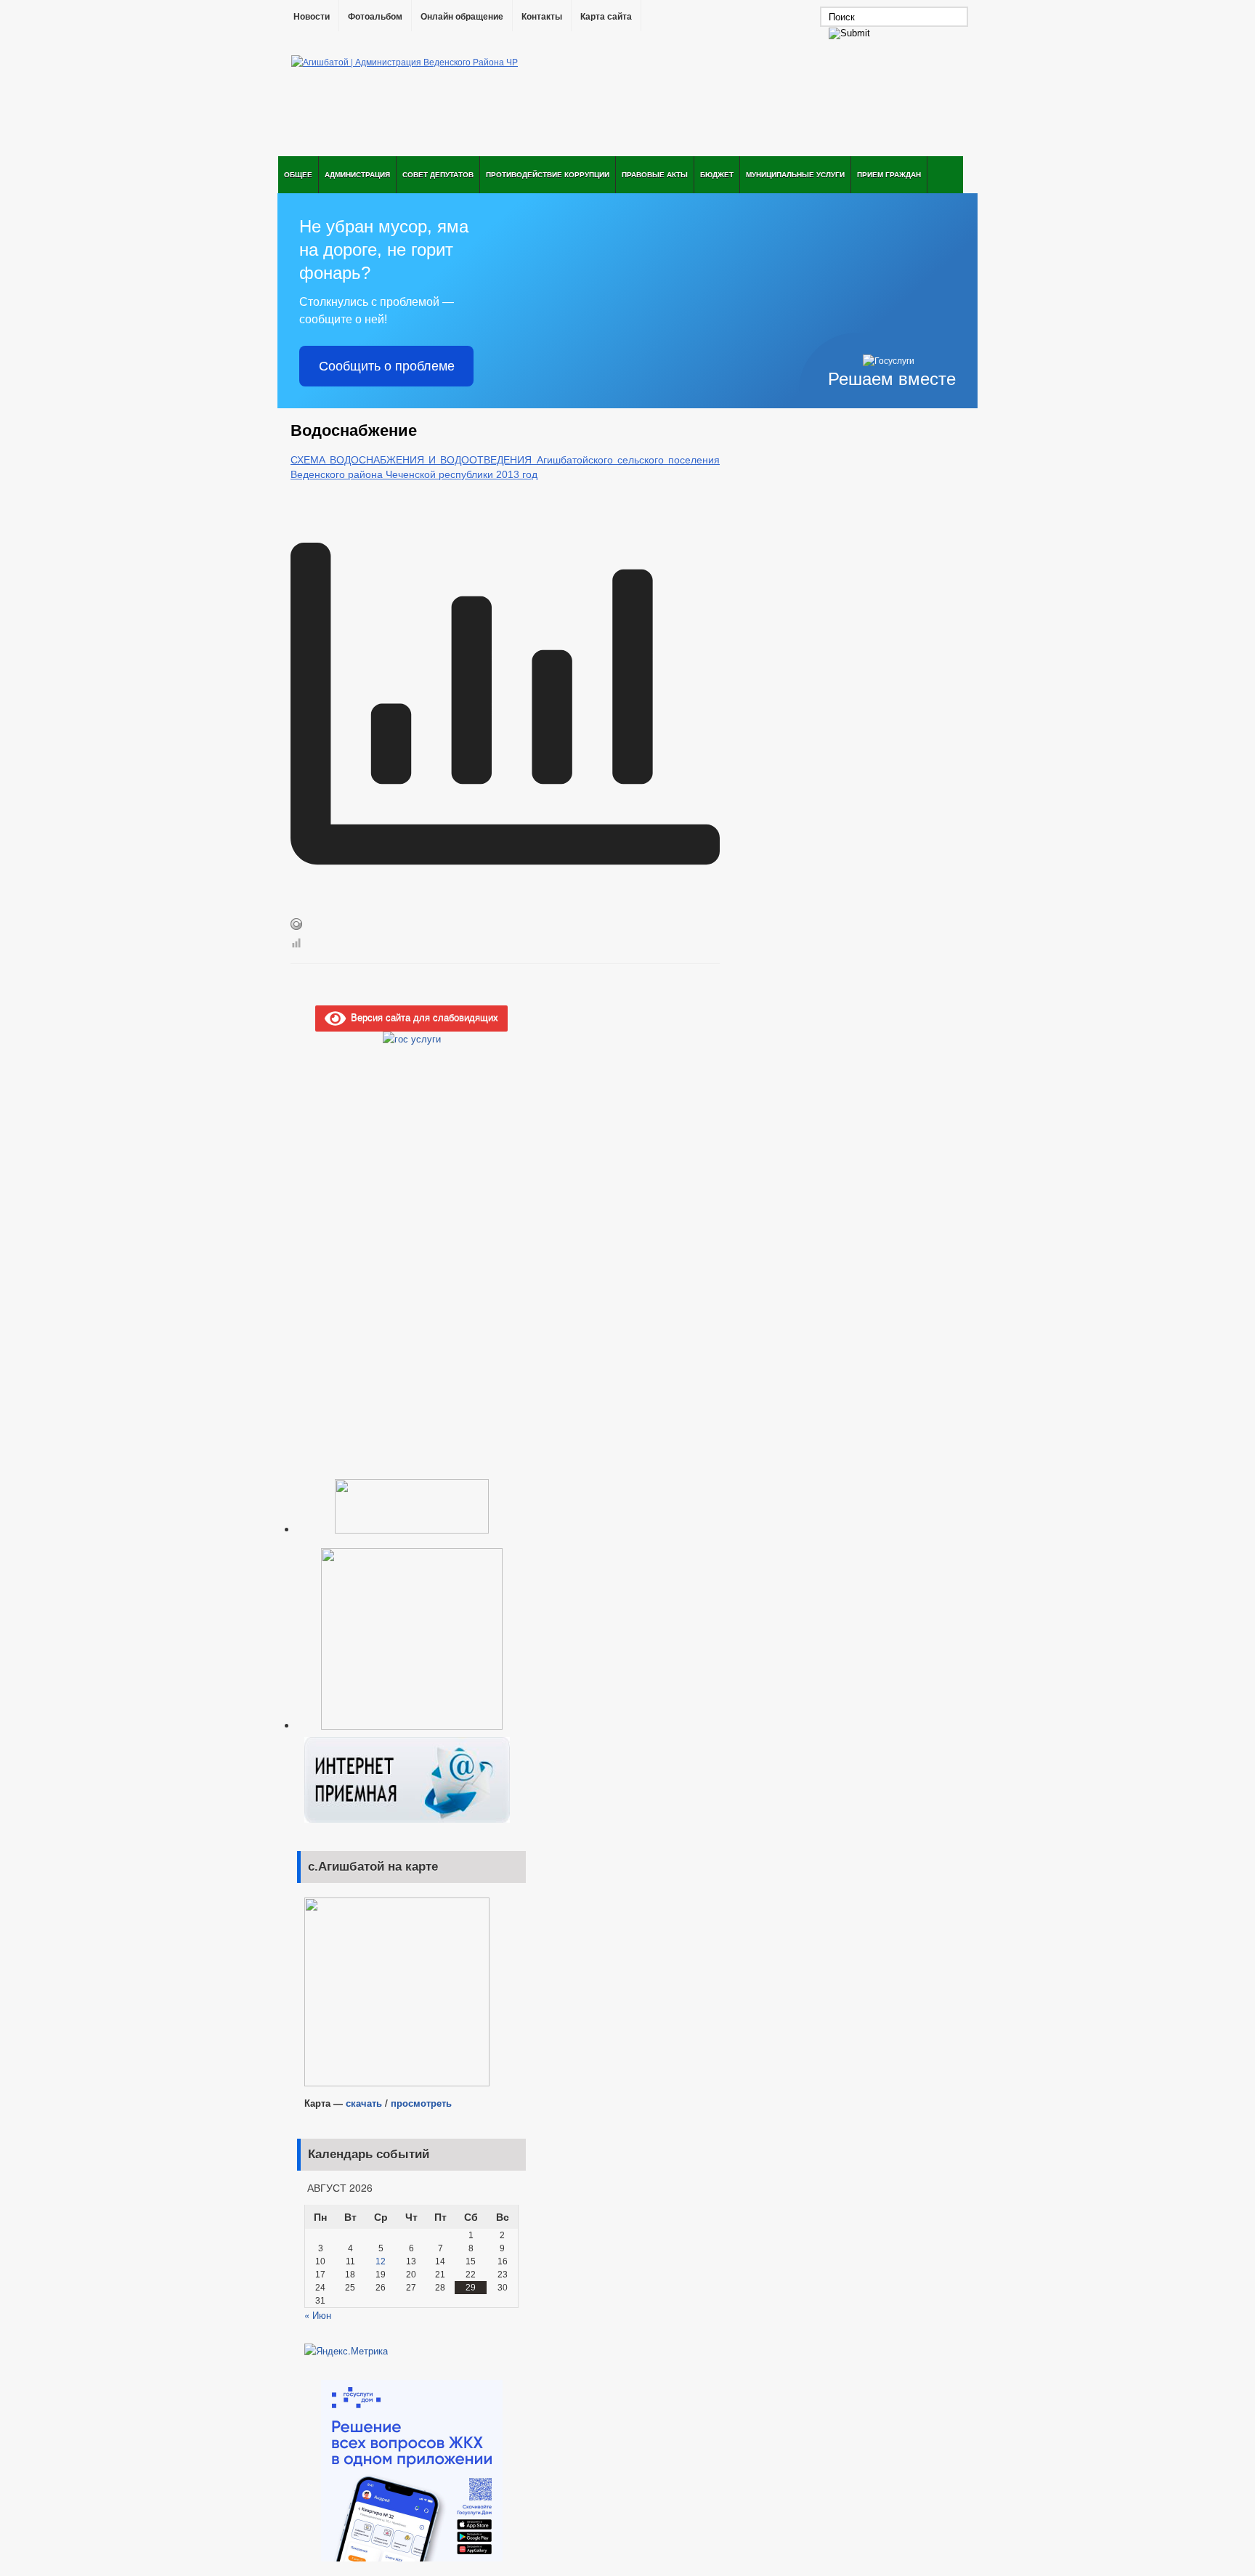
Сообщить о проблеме (387, 366)
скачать (365, 2103)
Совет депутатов (438, 174)
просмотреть (421, 2103)
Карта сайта (606, 17)
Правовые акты (655, 174)
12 (381, 2261)
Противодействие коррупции (548, 174)
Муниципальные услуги (795, 174)
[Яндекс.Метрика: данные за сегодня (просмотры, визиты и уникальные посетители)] (346, 2351)
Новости (312, 17)
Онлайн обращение (462, 17)
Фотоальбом (375, 17)
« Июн (318, 2315)
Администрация (357, 174)
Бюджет (717, 174)
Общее (298, 174)
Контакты (542, 17)
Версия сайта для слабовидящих (422, 1017)
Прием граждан (889, 174)
